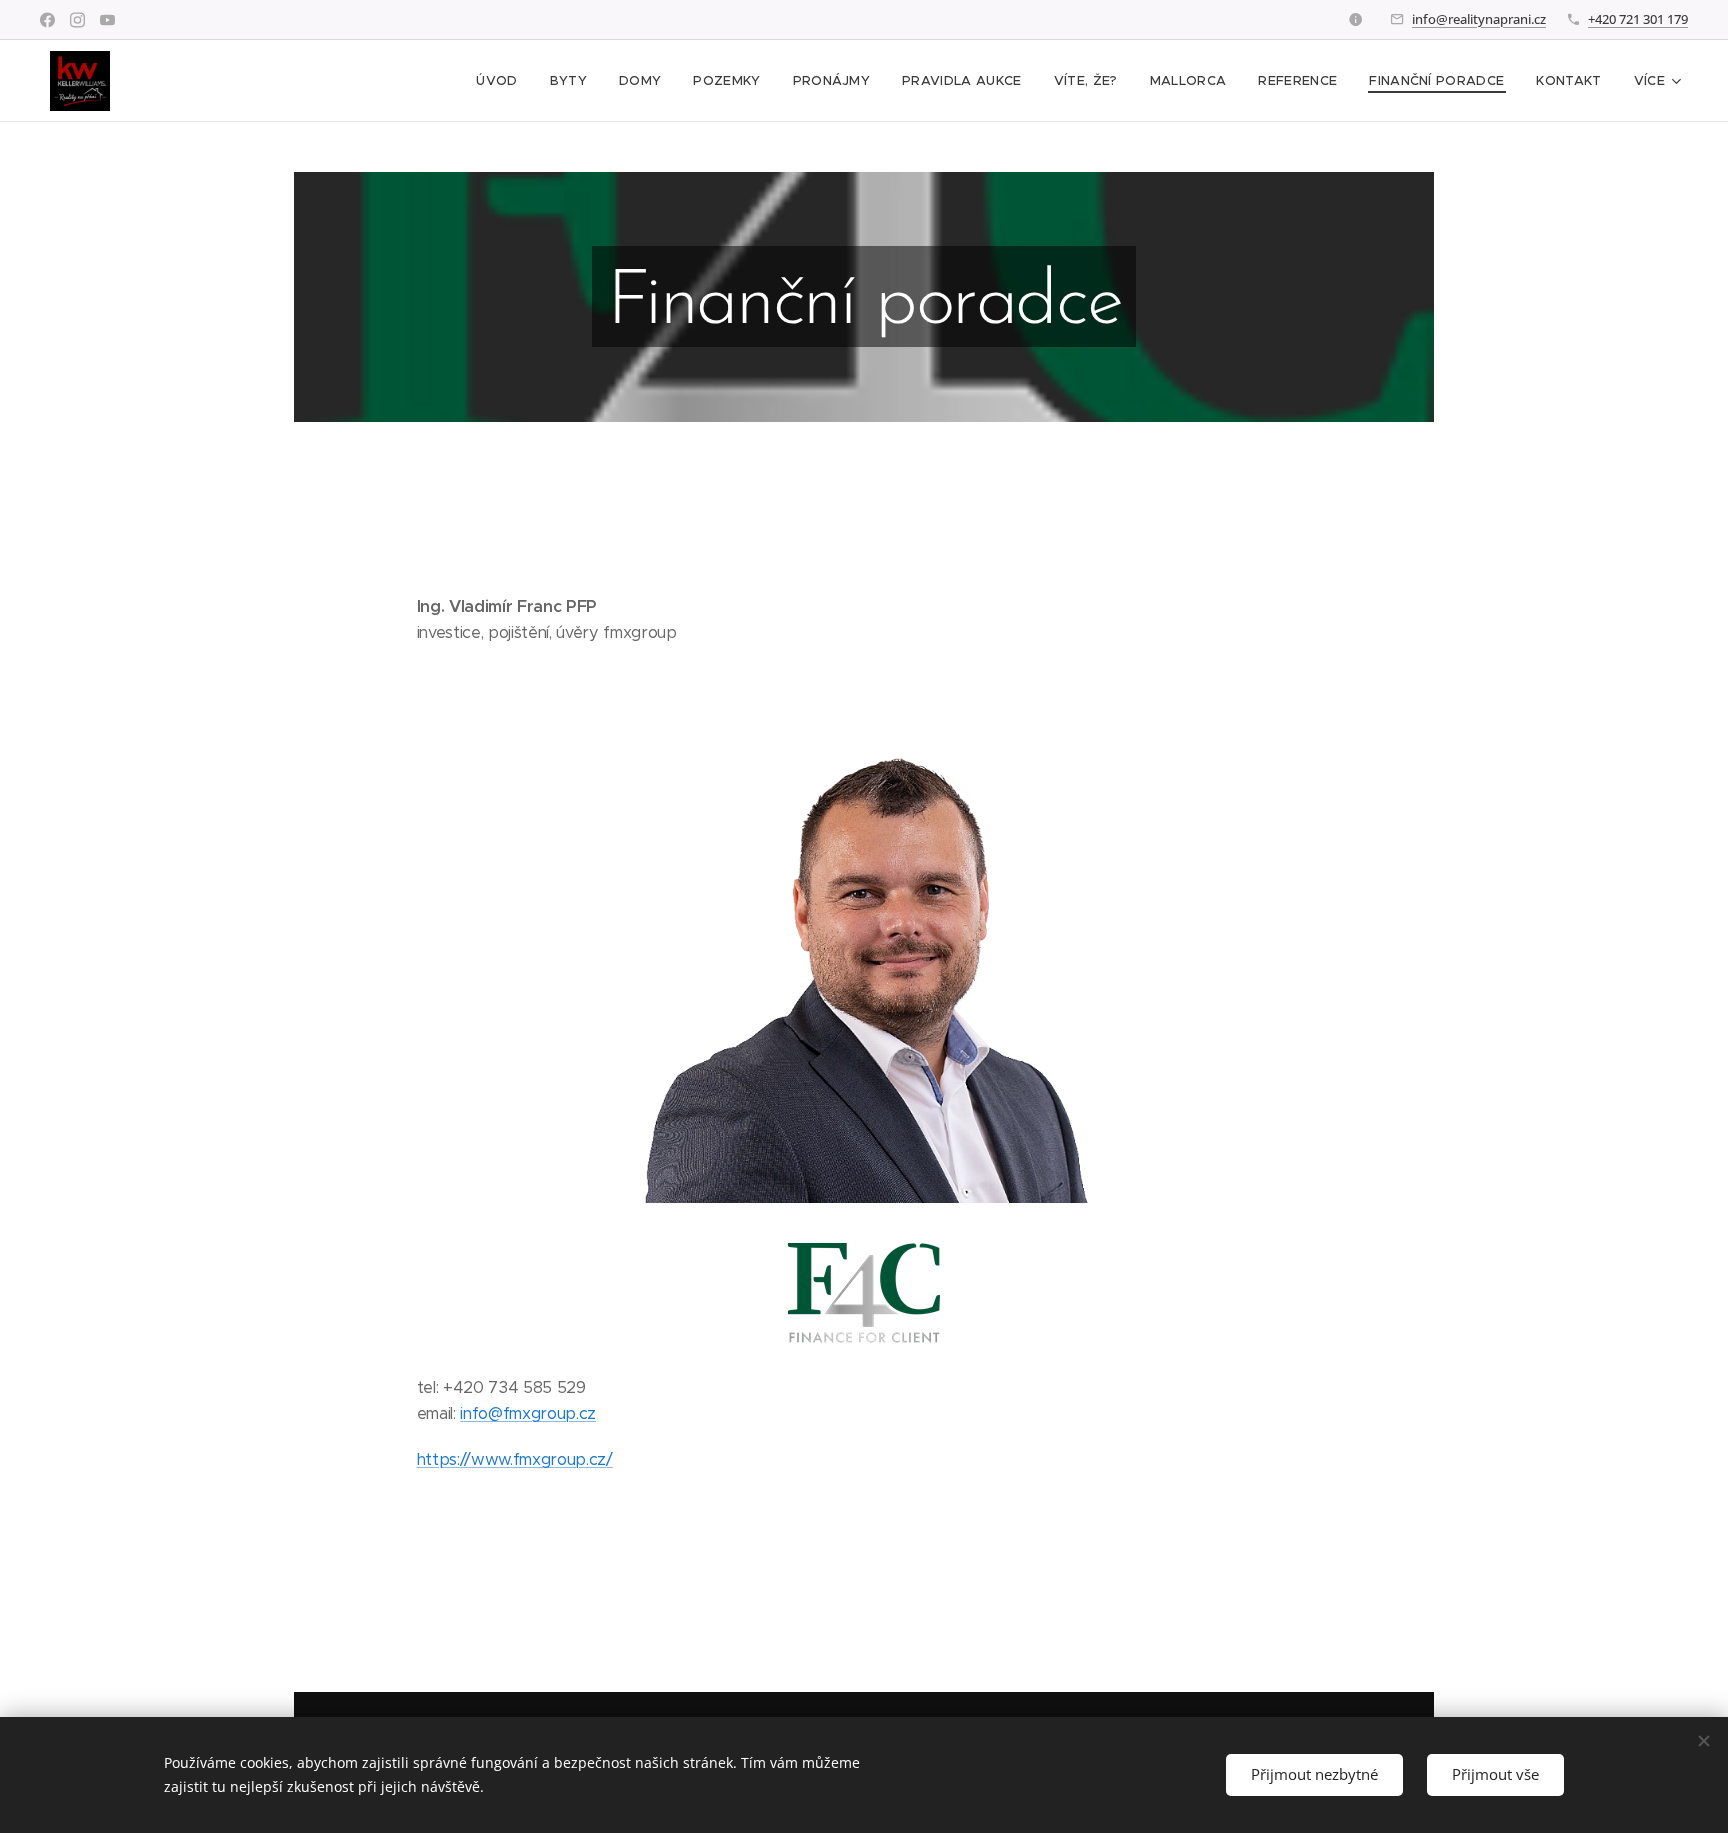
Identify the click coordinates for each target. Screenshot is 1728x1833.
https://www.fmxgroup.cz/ (515, 1459)
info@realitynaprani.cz (1479, 19)
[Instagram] (77, 20)
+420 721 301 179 (1638, 19)
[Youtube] (107, 20)
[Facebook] (47, 20)
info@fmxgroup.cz (528, 1413)
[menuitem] (502, 81)
